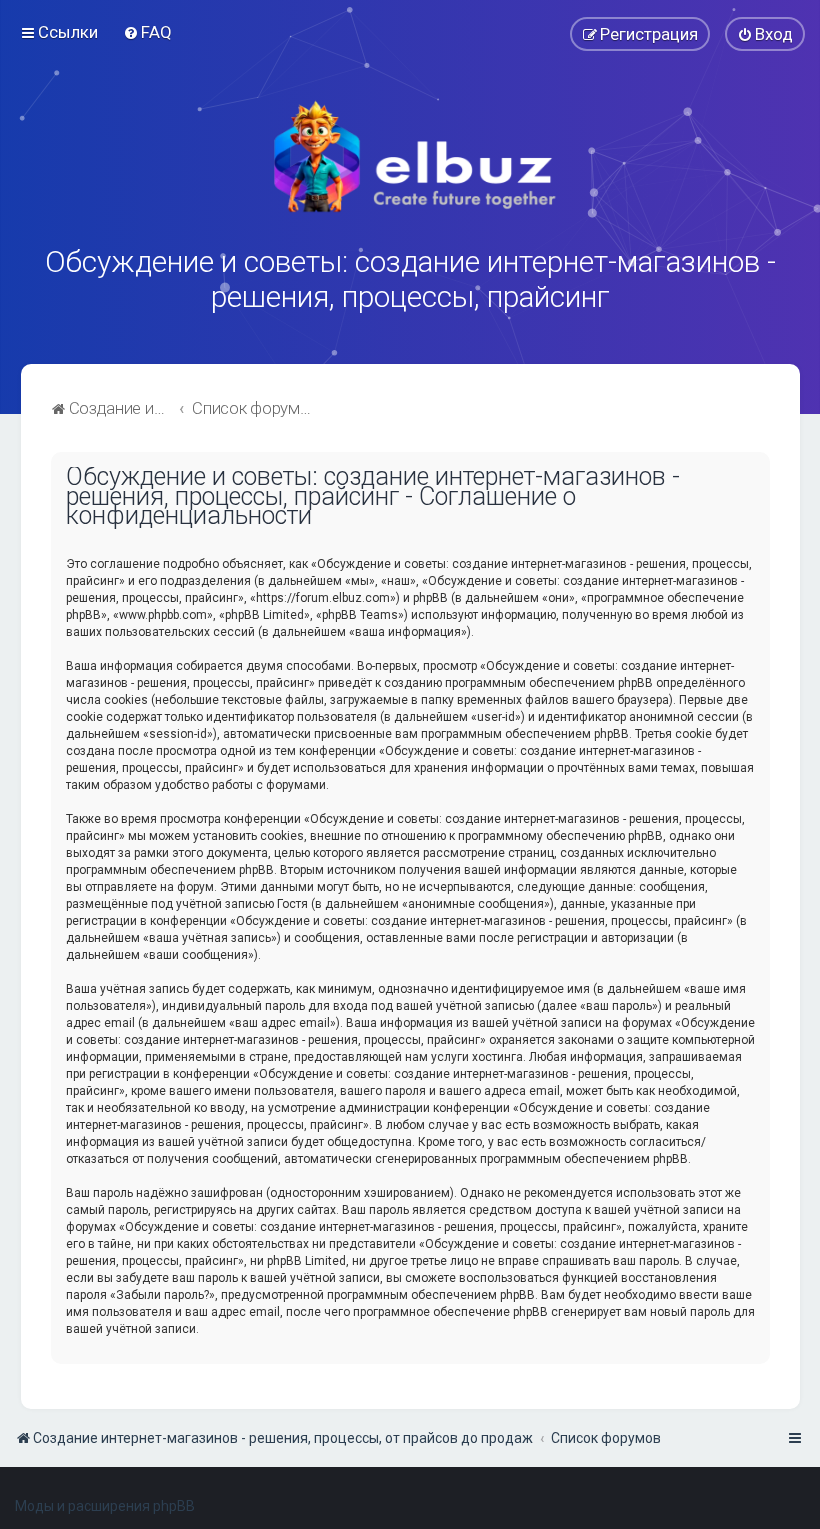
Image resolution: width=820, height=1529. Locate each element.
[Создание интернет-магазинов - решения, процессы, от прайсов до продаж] (410, 157)
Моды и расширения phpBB (105, 1506)
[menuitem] (147, 32)
